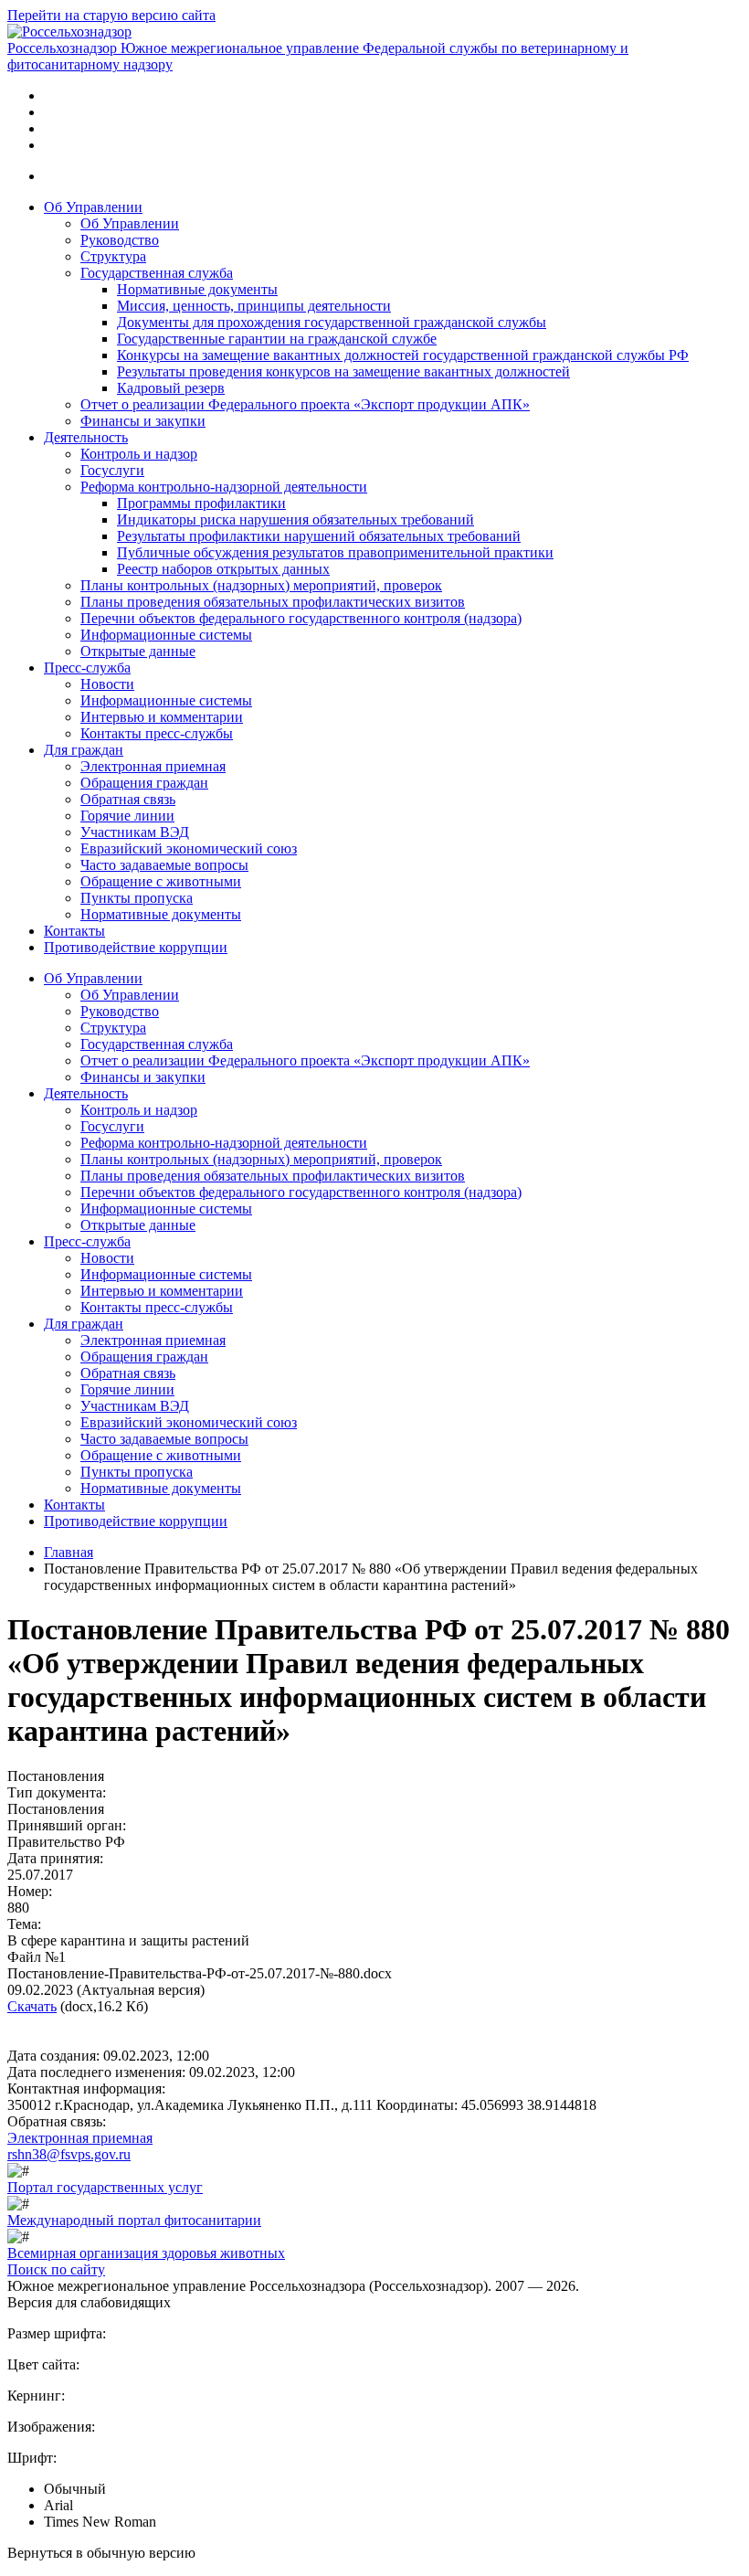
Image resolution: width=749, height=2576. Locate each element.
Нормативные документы (197, 289)
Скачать (32, 2006)
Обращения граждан (144, 783)
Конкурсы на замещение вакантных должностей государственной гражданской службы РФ (403, 355)
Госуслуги (112, 470)
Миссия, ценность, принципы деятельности (254, 306)
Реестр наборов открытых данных (223, 569)
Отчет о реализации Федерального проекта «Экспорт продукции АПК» (305, 404)
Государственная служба (157, 273)
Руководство (120, 240)
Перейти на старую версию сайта (111, 15)
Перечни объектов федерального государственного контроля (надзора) (301, 618)
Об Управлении (93, 207)
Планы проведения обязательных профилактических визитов (273, 602)
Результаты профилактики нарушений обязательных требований (319, 536)
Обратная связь (128, 799)
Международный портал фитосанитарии (134, 2220)
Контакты (74, 931)
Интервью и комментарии (162, 717)
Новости (107, 684)
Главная (69, 1552)
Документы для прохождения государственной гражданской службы (332, 322)
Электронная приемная (153, 766)
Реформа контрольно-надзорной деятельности (224, 487)
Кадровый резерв (171, 388)
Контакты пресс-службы (157, 733)
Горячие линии (127, 816)
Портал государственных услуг (105, 2187)
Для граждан (84, 750)
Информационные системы (166, 635)
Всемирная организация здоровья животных (146, 2253)
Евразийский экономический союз (189, 848)
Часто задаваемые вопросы (164, 865)
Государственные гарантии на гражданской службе (277, 339)
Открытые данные (138, 651)
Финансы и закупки (143, 421)
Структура (113, 256)
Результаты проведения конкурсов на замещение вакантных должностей (343, 371)
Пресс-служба (87, 668)
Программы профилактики (201, 503)
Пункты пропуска (137, 898)
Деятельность (86, 437)
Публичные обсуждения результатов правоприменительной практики (335, 552)
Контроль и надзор (139, 454)
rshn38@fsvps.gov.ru (69, 2154)
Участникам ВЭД (135, 832)
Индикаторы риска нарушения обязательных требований (295, 519)
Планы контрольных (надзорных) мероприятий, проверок (261, 585)
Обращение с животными (161, 881)
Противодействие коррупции (136, 947)
